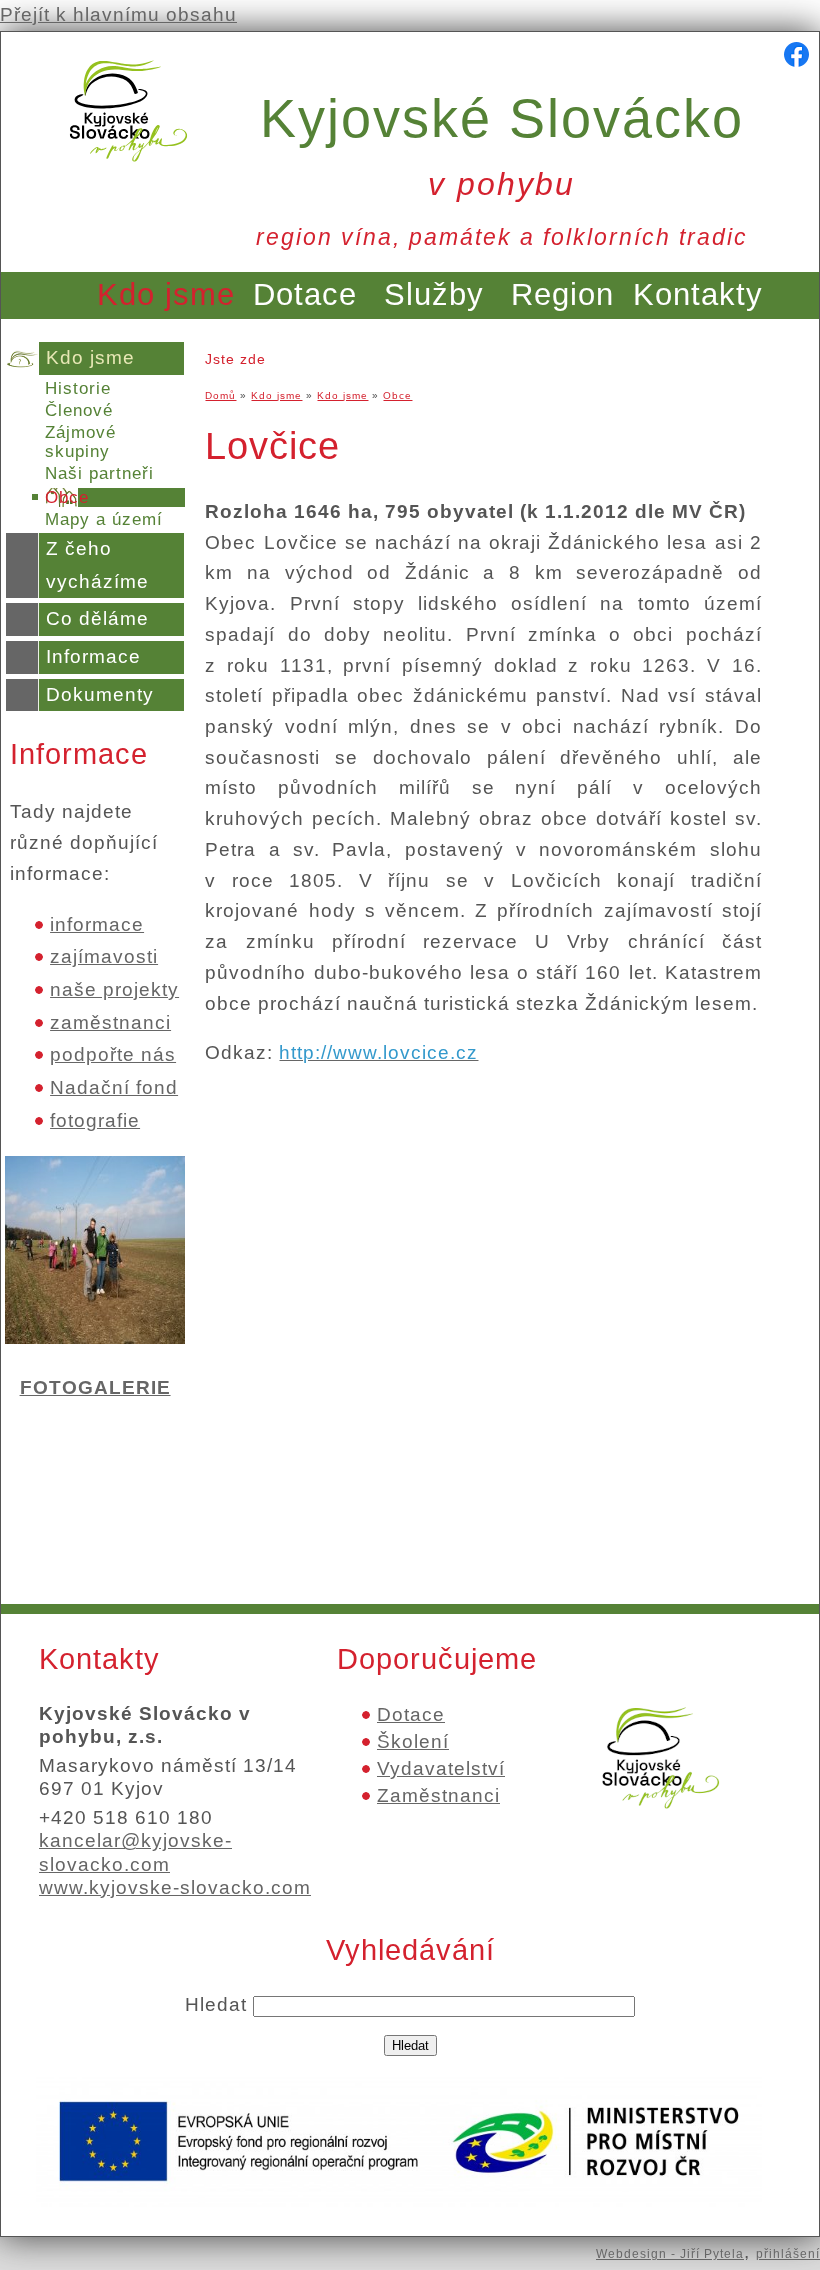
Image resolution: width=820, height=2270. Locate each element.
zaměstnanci (110, 1022)
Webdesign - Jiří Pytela (670, 2254)
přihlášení (788, 2254)
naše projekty (114, 989)
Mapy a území (104, 519)
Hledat (219, 2004)
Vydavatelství (441, 1768)
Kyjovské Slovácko (502, 145)
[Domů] (128, 167)
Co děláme (97, 618)
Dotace (305, 294)
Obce (67, 497)
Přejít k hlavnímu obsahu (118, 14)
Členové (79, 410)
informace (97, 924)
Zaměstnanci (438, 1795)
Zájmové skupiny (80, 442)
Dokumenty (100, 694)
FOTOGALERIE (95, 1387)
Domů (220, 395)
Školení (413, 1741)
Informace (93, 656)
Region (562, 294)
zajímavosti (104, 956)
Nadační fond (114, 1087)
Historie (78, 388)
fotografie (95, 1120)
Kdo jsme (166, 294)
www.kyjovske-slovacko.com (175, 1887)
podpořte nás (113, 1054)
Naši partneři (99, 473)
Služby (434, 294)
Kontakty (698, 294)
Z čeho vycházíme (97, 565)
